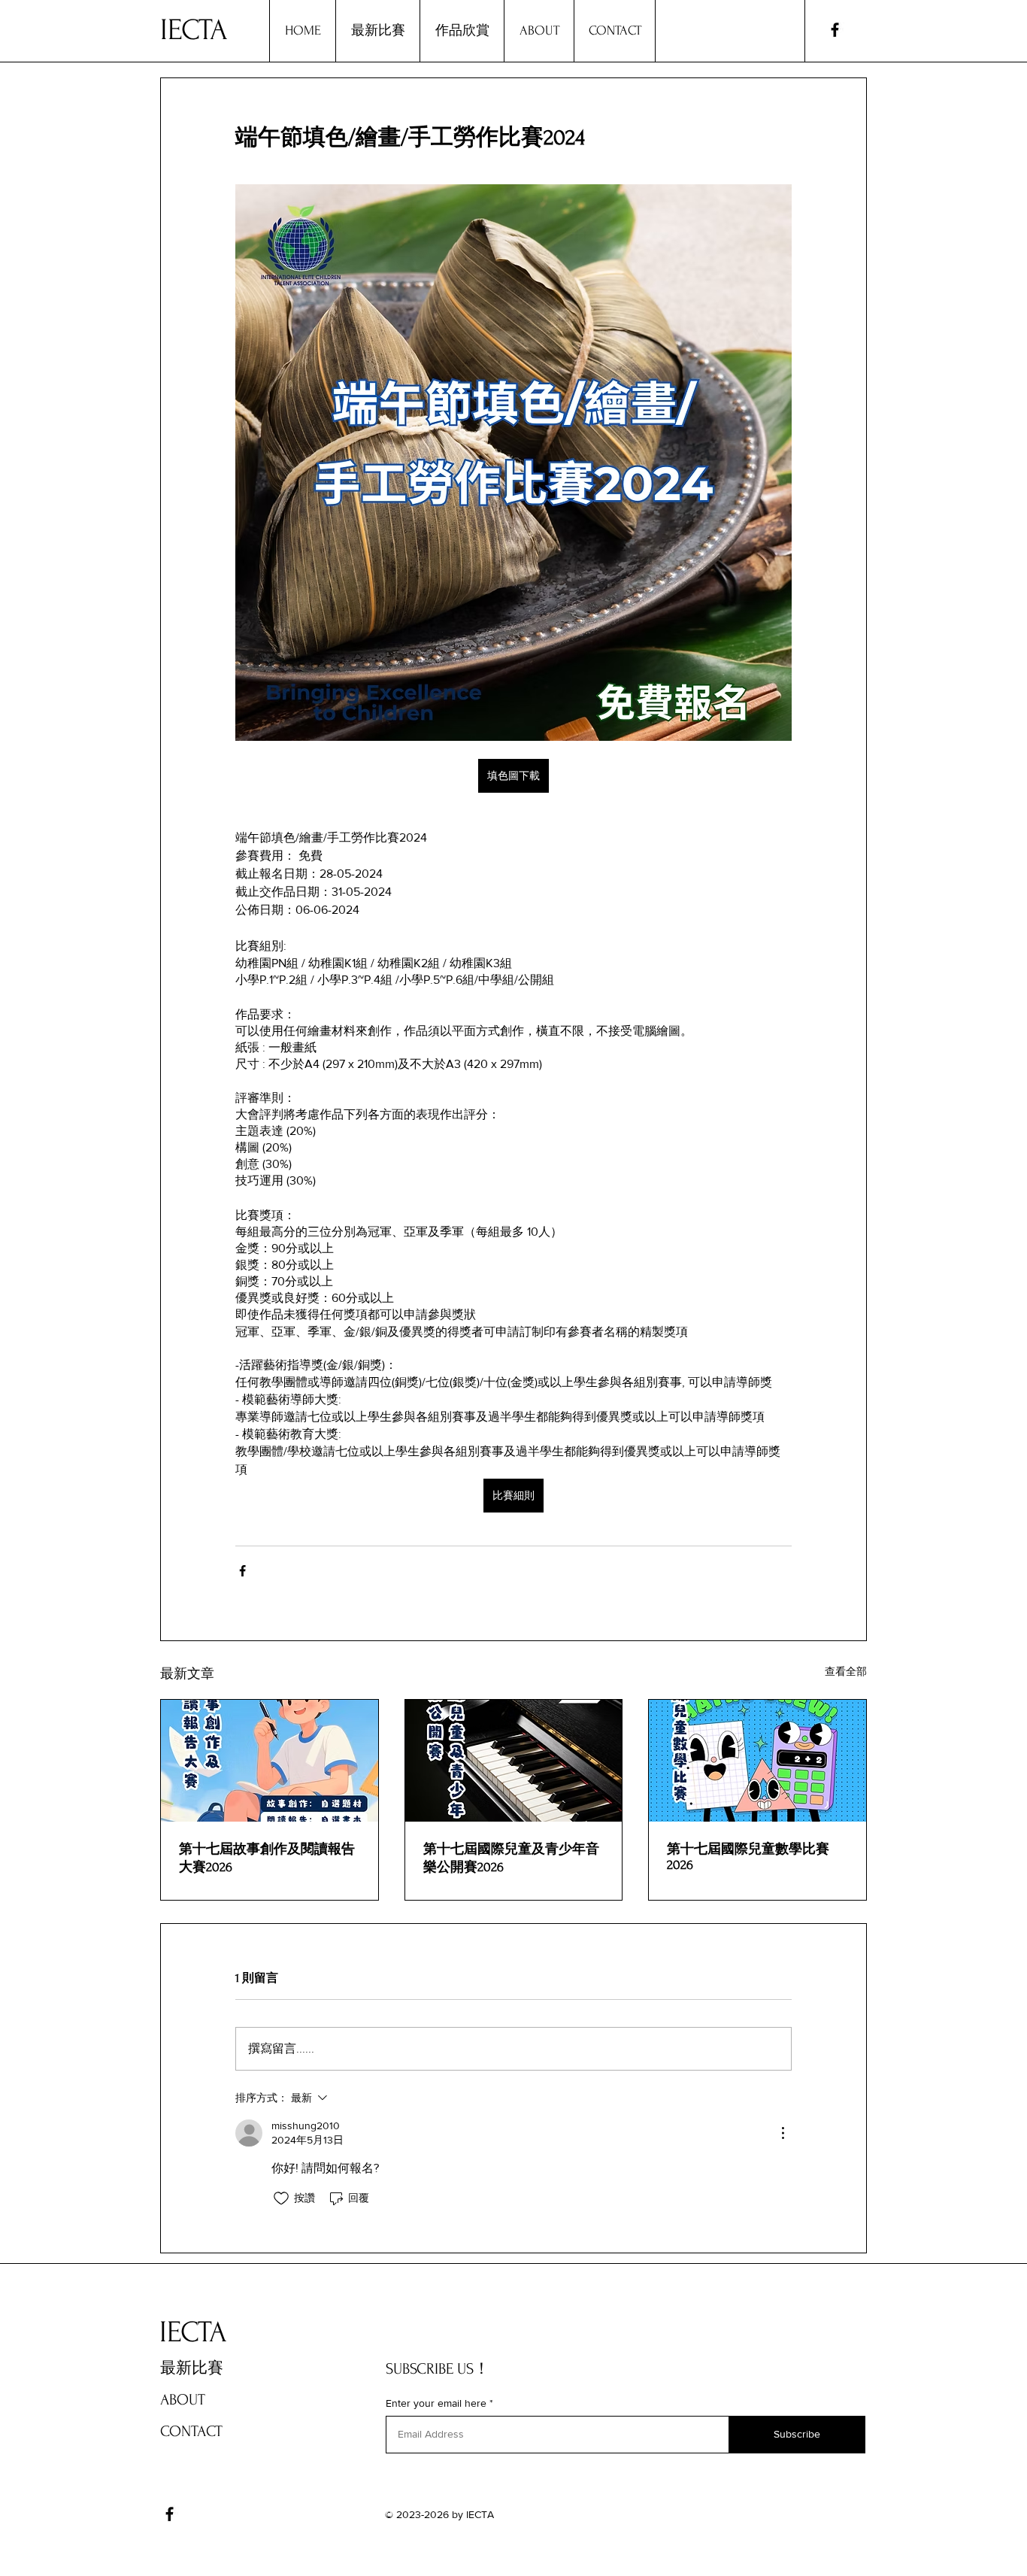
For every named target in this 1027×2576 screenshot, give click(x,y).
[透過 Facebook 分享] (242, 1571)
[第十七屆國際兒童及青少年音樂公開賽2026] (514, 1761)
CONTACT (191, 2431)
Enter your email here (436, 2403)
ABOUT (183, 2400)
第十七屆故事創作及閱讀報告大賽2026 (267, 1858)
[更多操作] (783, 2133)
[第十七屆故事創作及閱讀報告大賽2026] (270, 1761)
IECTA (194, 30)
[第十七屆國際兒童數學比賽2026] (757, 1761)
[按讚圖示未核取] (281, 2198)
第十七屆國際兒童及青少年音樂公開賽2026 (511, 1858)
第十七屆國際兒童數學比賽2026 (748, 1857)
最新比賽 (192, 2368)
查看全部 (846, 1671)
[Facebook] (835, 30)
